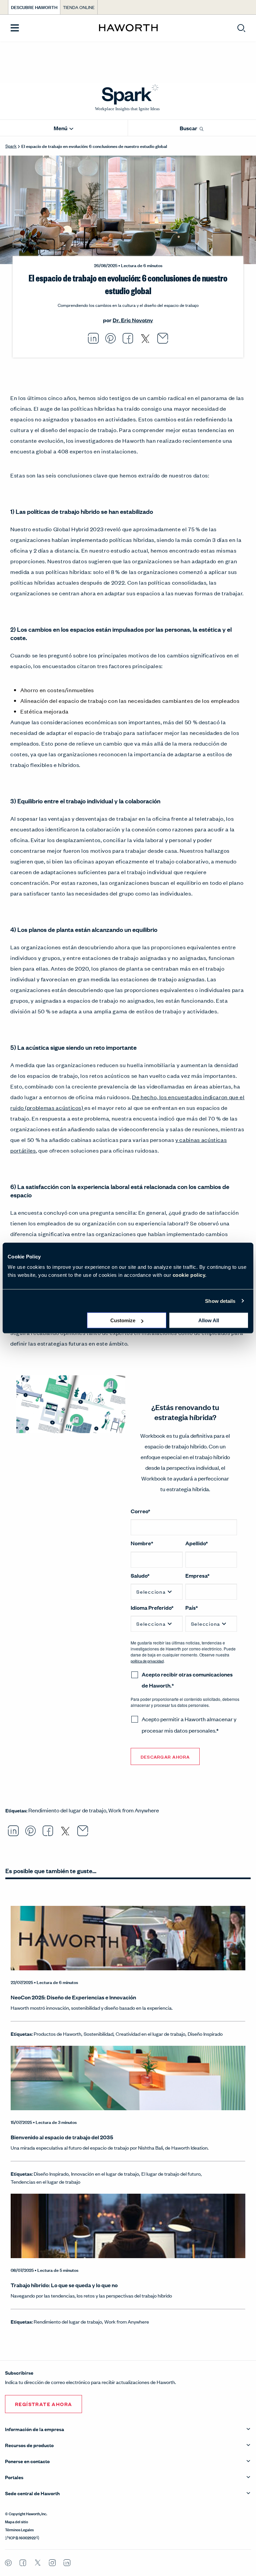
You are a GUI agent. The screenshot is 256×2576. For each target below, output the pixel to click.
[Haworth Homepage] (128, 28)
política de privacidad (147, 1661)
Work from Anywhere (134, 1810)
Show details (220, 1301)
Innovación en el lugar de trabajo (105, 2173)
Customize (123, 1320)
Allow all (209, 1320)
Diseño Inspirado (205, 2034)
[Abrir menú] (15, 28)
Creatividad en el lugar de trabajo (150, 2034)
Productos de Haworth (57, 2034)
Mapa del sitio (16, 2521)
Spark (11, 146)
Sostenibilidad (98, 2034)
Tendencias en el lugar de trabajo (45, 2182)
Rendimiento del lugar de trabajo (67, 1810)
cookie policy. (190, 1275)
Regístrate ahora (43, 2404)
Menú (61, 128)
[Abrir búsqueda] (241, 28)
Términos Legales (19, 2529)
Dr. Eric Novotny (133, 320)
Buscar (189, 128)
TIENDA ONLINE (79, 7)
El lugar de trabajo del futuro (171, 2173)
